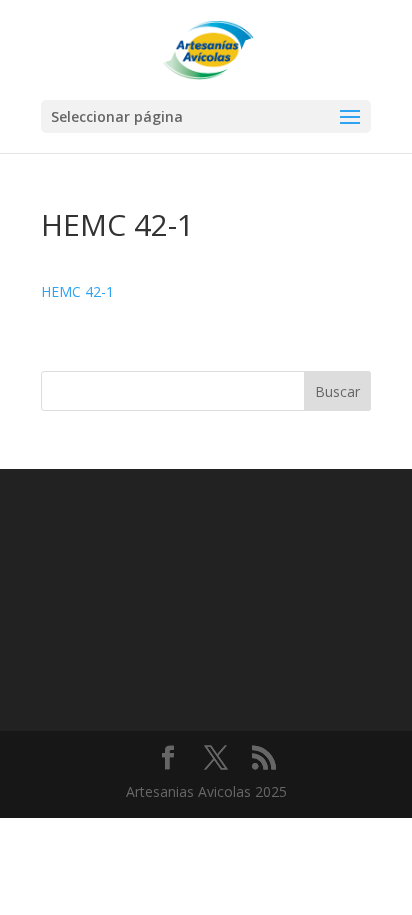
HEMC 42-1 (77, 291)
